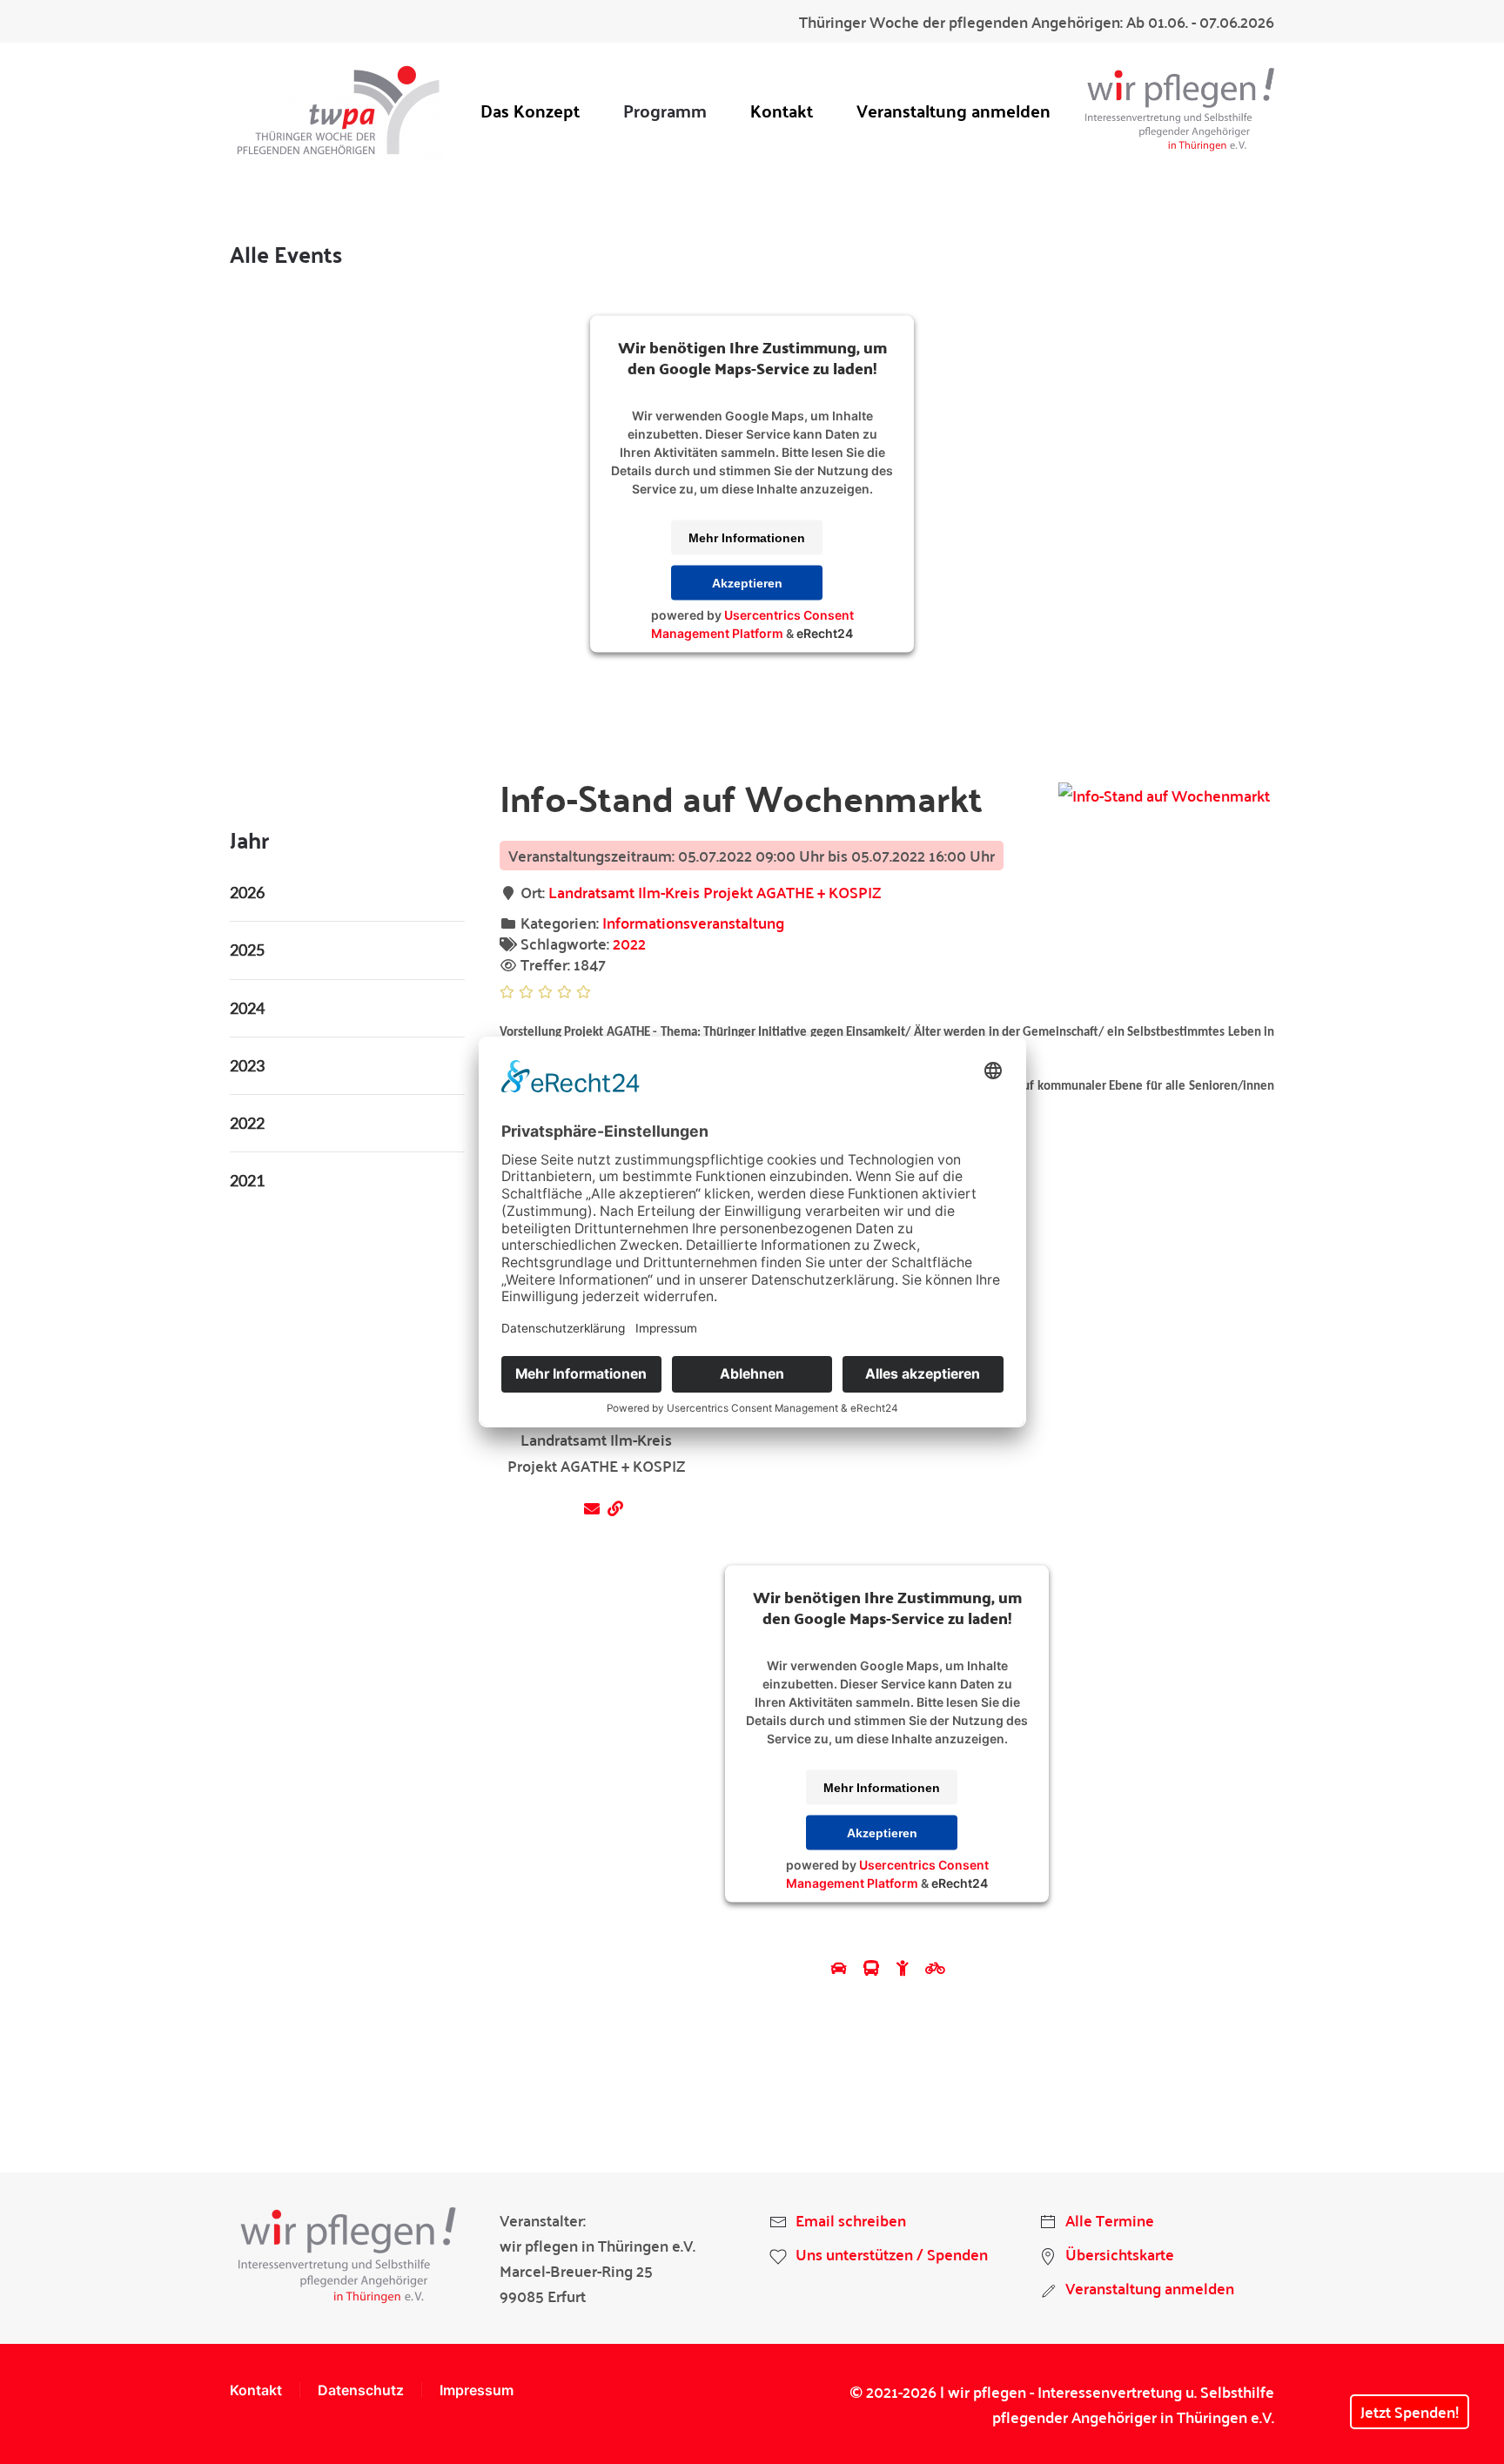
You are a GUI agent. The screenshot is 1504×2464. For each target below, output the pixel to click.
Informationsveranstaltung (693, 922)
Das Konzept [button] (530, 110)
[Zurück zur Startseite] (339, 110)
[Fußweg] (905, 1967)
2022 (629, 943)
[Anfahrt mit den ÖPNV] (873, 1967)
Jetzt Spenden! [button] (1410, 2411)
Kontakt (782, 110)
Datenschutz (361, 2390)
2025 (247, 950)
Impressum (477, 2390)
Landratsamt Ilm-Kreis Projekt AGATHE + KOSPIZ (715, 892)
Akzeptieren (747, 582)
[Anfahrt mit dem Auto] (841, 1967)
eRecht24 (825, 632)
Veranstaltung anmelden (953, 110)
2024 (247, 1008)
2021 (247, 1180)
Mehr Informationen (747, 537)
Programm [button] (665, 110)
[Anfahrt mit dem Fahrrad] (935, 1967)
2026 (247, 892)
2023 (247, 1065)
